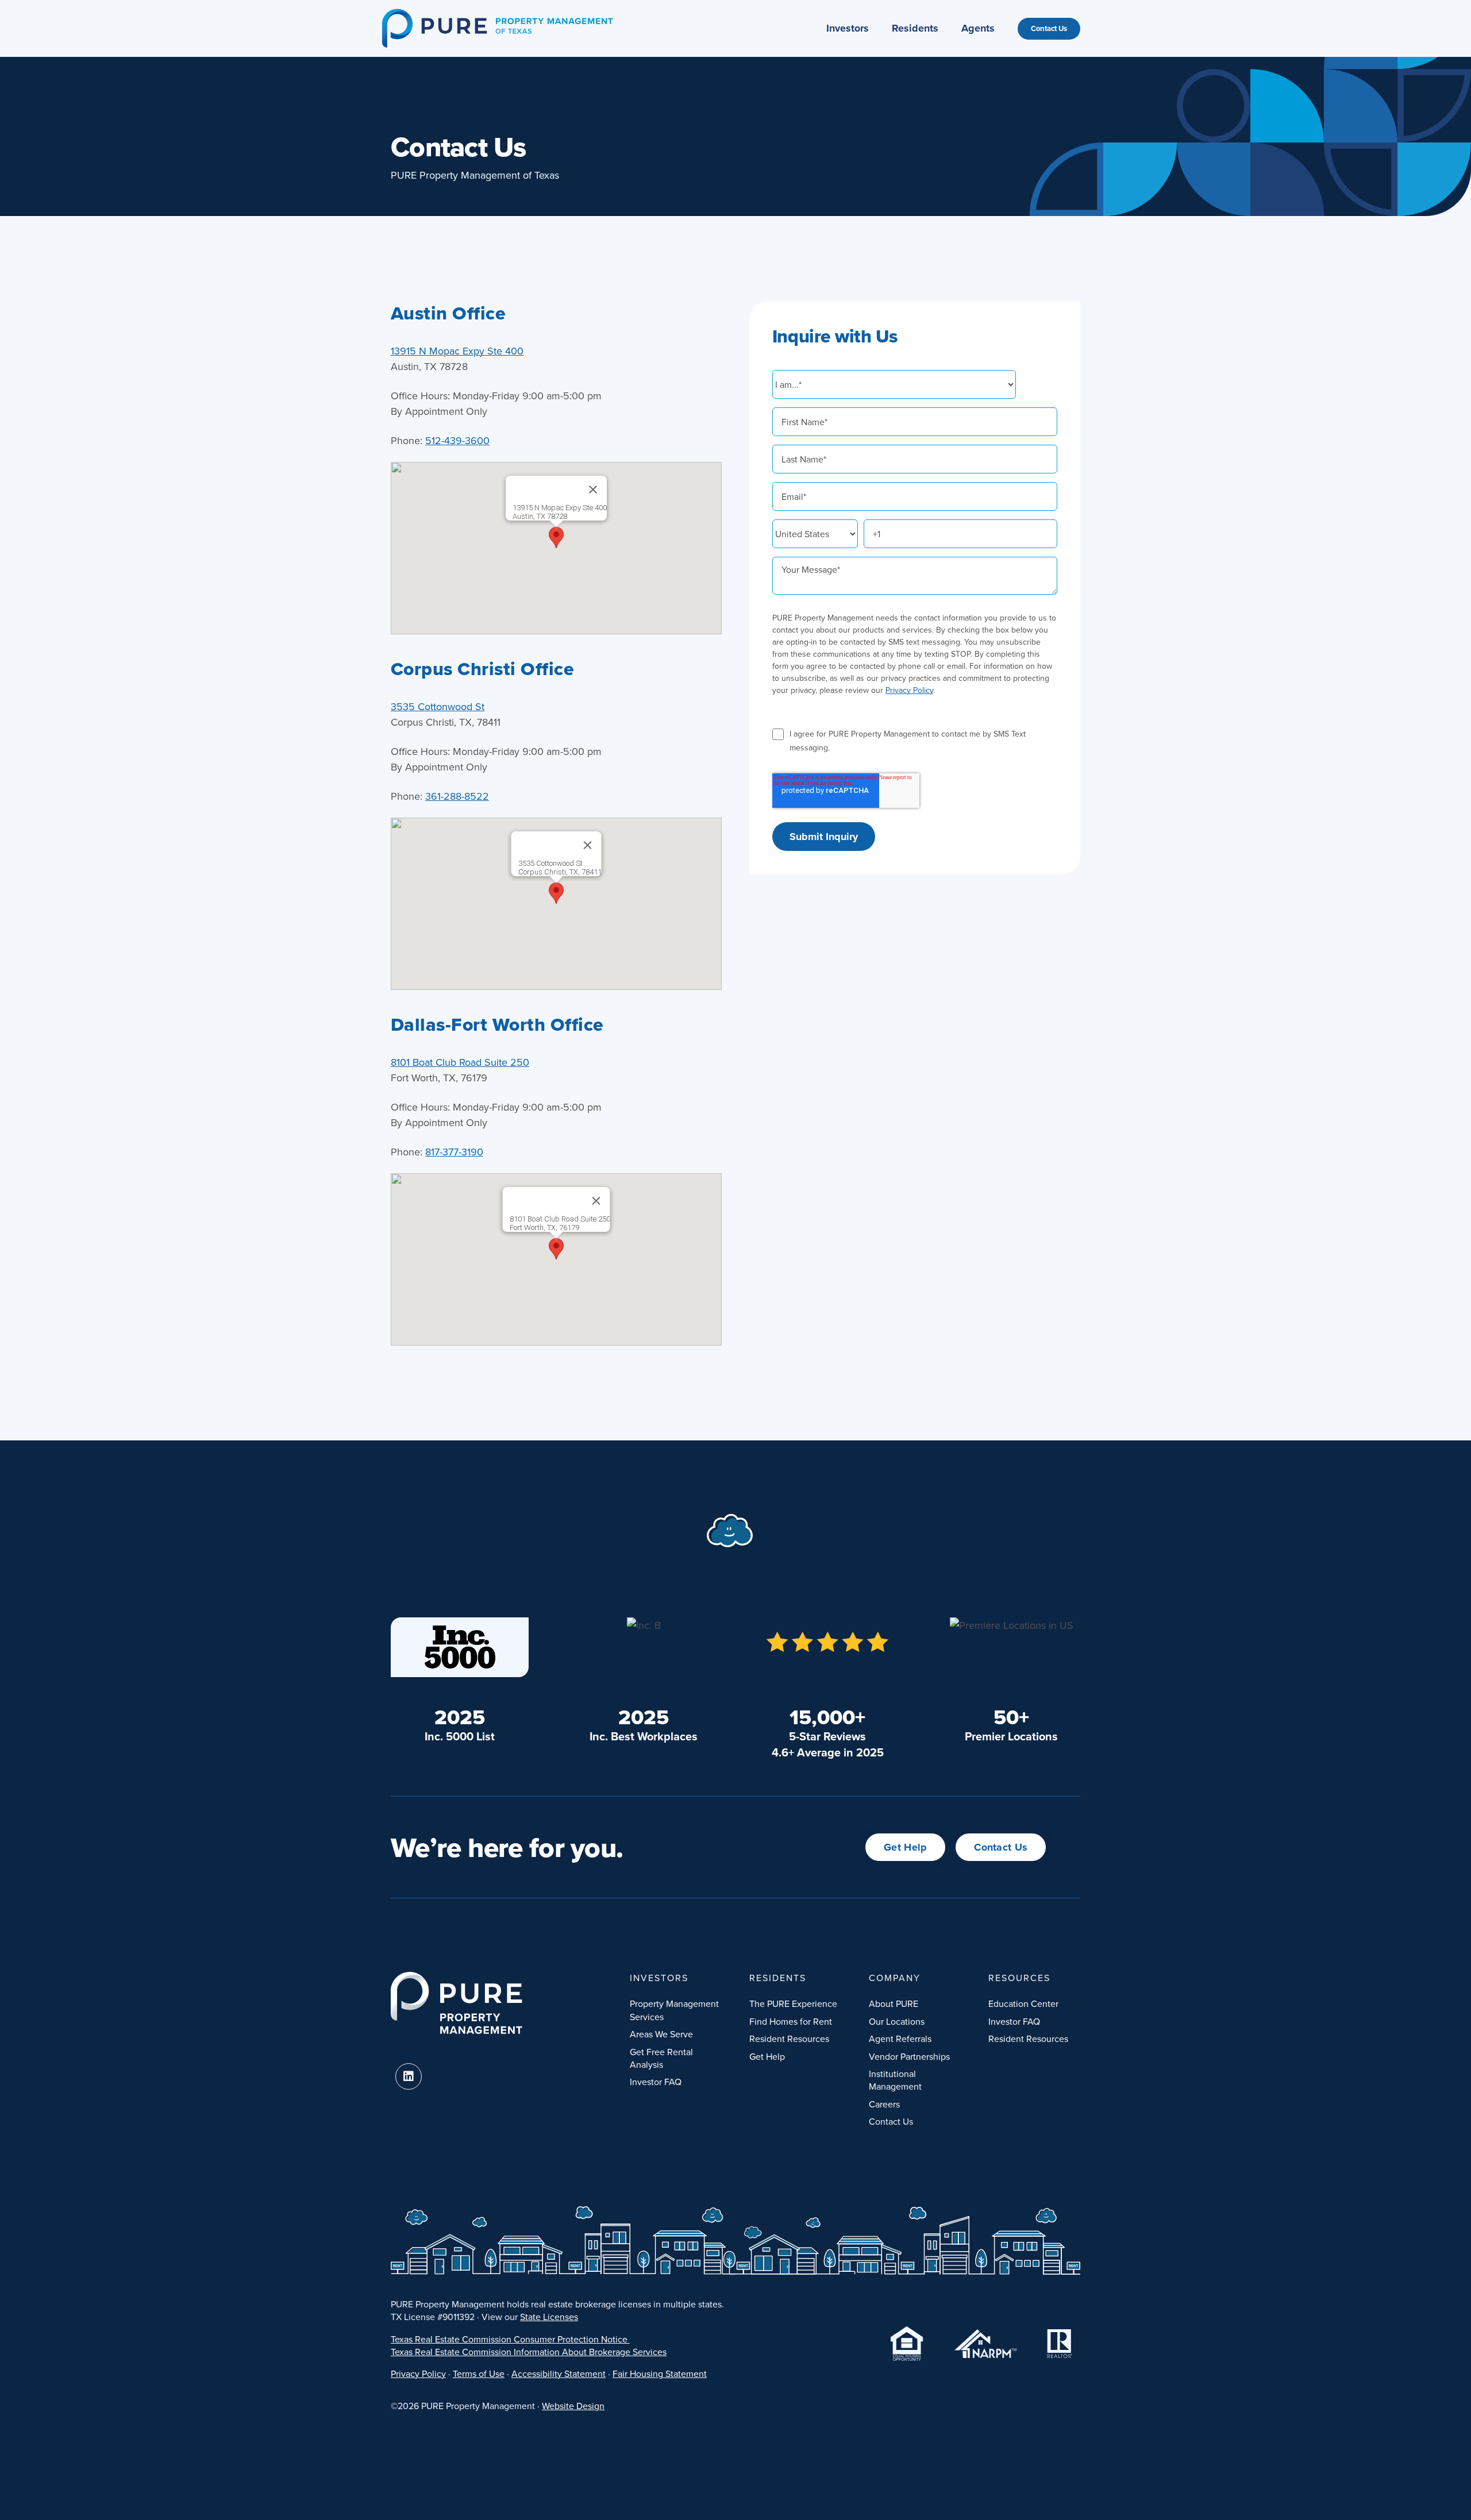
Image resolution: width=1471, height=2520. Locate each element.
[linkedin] (409, 2076)
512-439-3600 (457, 440)
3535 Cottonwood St (438, 706)
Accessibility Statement (559, 2373)
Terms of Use (479, 2373)
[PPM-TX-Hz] (497, 14)
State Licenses (549, 2317)
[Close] (593, 490)
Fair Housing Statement (660, 2373)
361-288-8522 (457, 796)
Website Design (573, 2406)
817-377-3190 (454, 1152)
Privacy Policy (909, 690)
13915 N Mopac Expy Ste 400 (457, 351)
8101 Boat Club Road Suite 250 (460, 1062)
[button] (556, 537)
